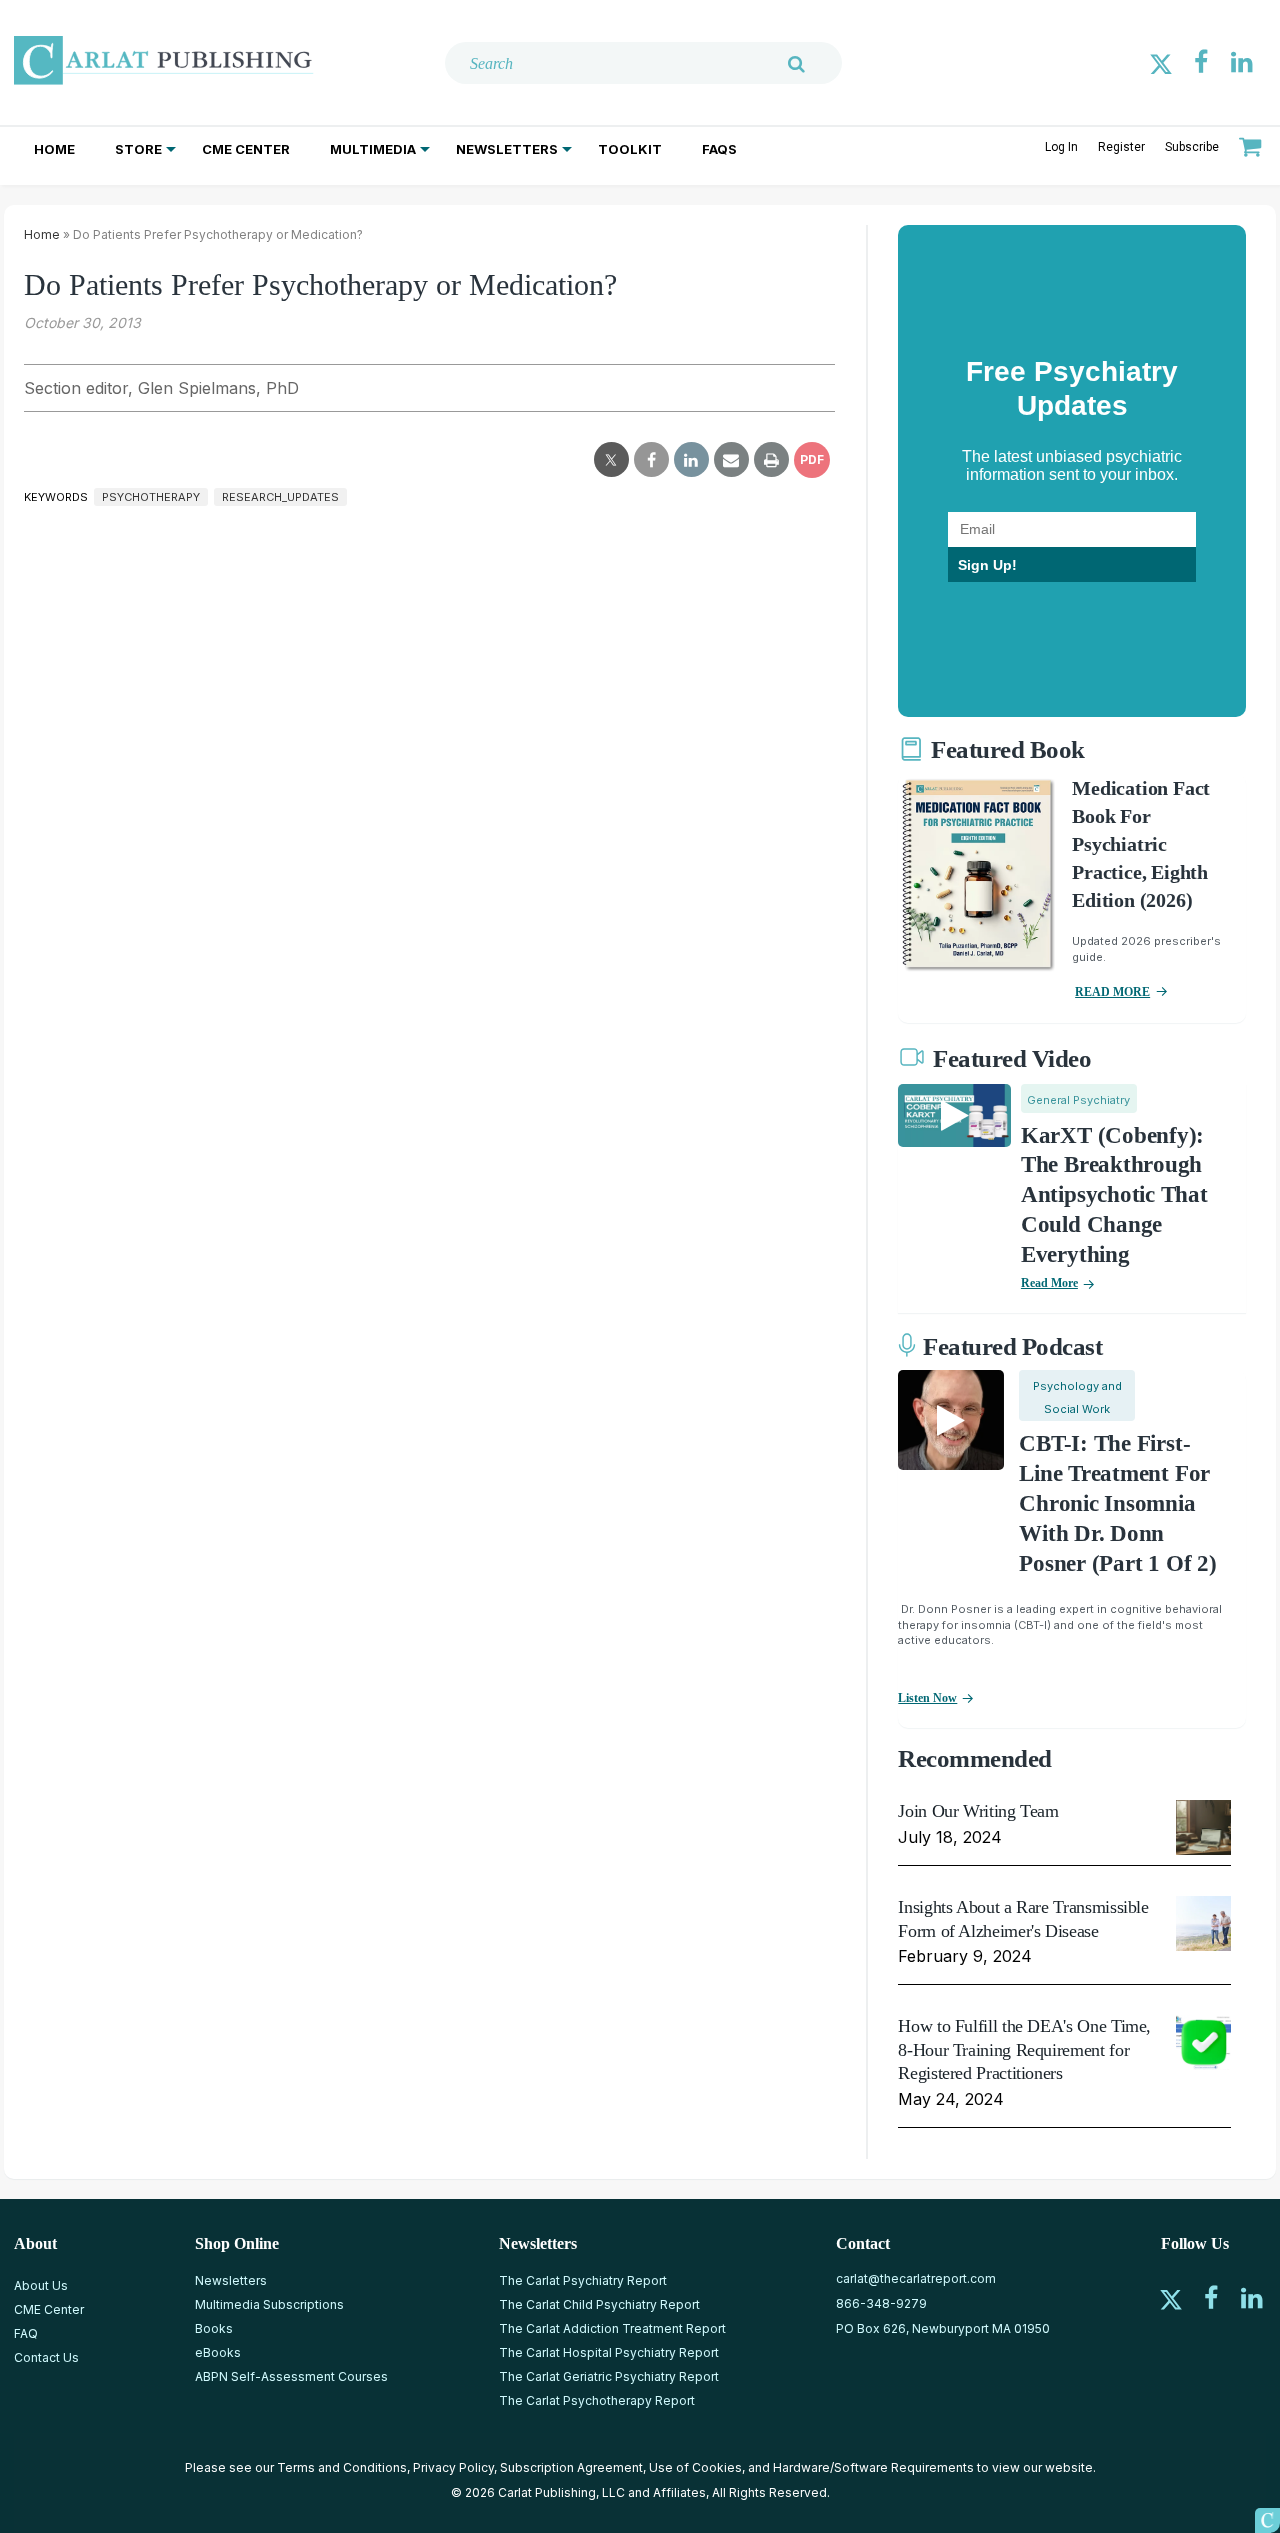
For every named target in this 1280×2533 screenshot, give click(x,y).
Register (1121, 147)
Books (214, 2328)
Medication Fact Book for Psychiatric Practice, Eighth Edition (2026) (1141, 844)
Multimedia (373, 149)
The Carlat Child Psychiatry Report (599, 2304)
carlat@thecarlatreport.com (916, 2278)
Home (54, 149)
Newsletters (507, 149)
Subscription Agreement (571, 2467)
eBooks (218, 2352)
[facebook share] (651, 460)
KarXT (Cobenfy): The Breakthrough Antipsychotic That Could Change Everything (1114, 1195)
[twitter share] (611, 460)
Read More (1049, 1283)
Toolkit (630, 149)
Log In (1061, 147)
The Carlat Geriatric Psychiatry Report (609, 2376)
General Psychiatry (1078, 1100)
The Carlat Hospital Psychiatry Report (609, 2352)
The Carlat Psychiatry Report (583, 2280)
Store (138, 149)
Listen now (927, 1698)
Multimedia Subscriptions (269, 2304)
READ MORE (1112, 992)
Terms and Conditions (342, 2467)
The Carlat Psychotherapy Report (597, 2400)
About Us (41, 2285)
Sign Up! (987, 565)
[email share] (731, 460)
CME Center (246, 149)
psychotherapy (151, 497)
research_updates (280, 497)
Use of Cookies (695, 2467)
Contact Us (46, 2357)
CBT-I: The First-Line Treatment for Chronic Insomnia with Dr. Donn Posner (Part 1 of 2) (1117, 1503)
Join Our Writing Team (978, 1811)
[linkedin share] (691, 460)
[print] (771, 460)
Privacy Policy (453, 2467)
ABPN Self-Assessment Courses (291, 2376)
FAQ (26, 2333)
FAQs (719, 149)
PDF (812, 459)
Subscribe (1192, 147)
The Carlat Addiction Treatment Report (612, 2328)
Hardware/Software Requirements (873, 2467)
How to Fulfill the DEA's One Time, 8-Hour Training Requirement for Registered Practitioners (1024, 2049)
